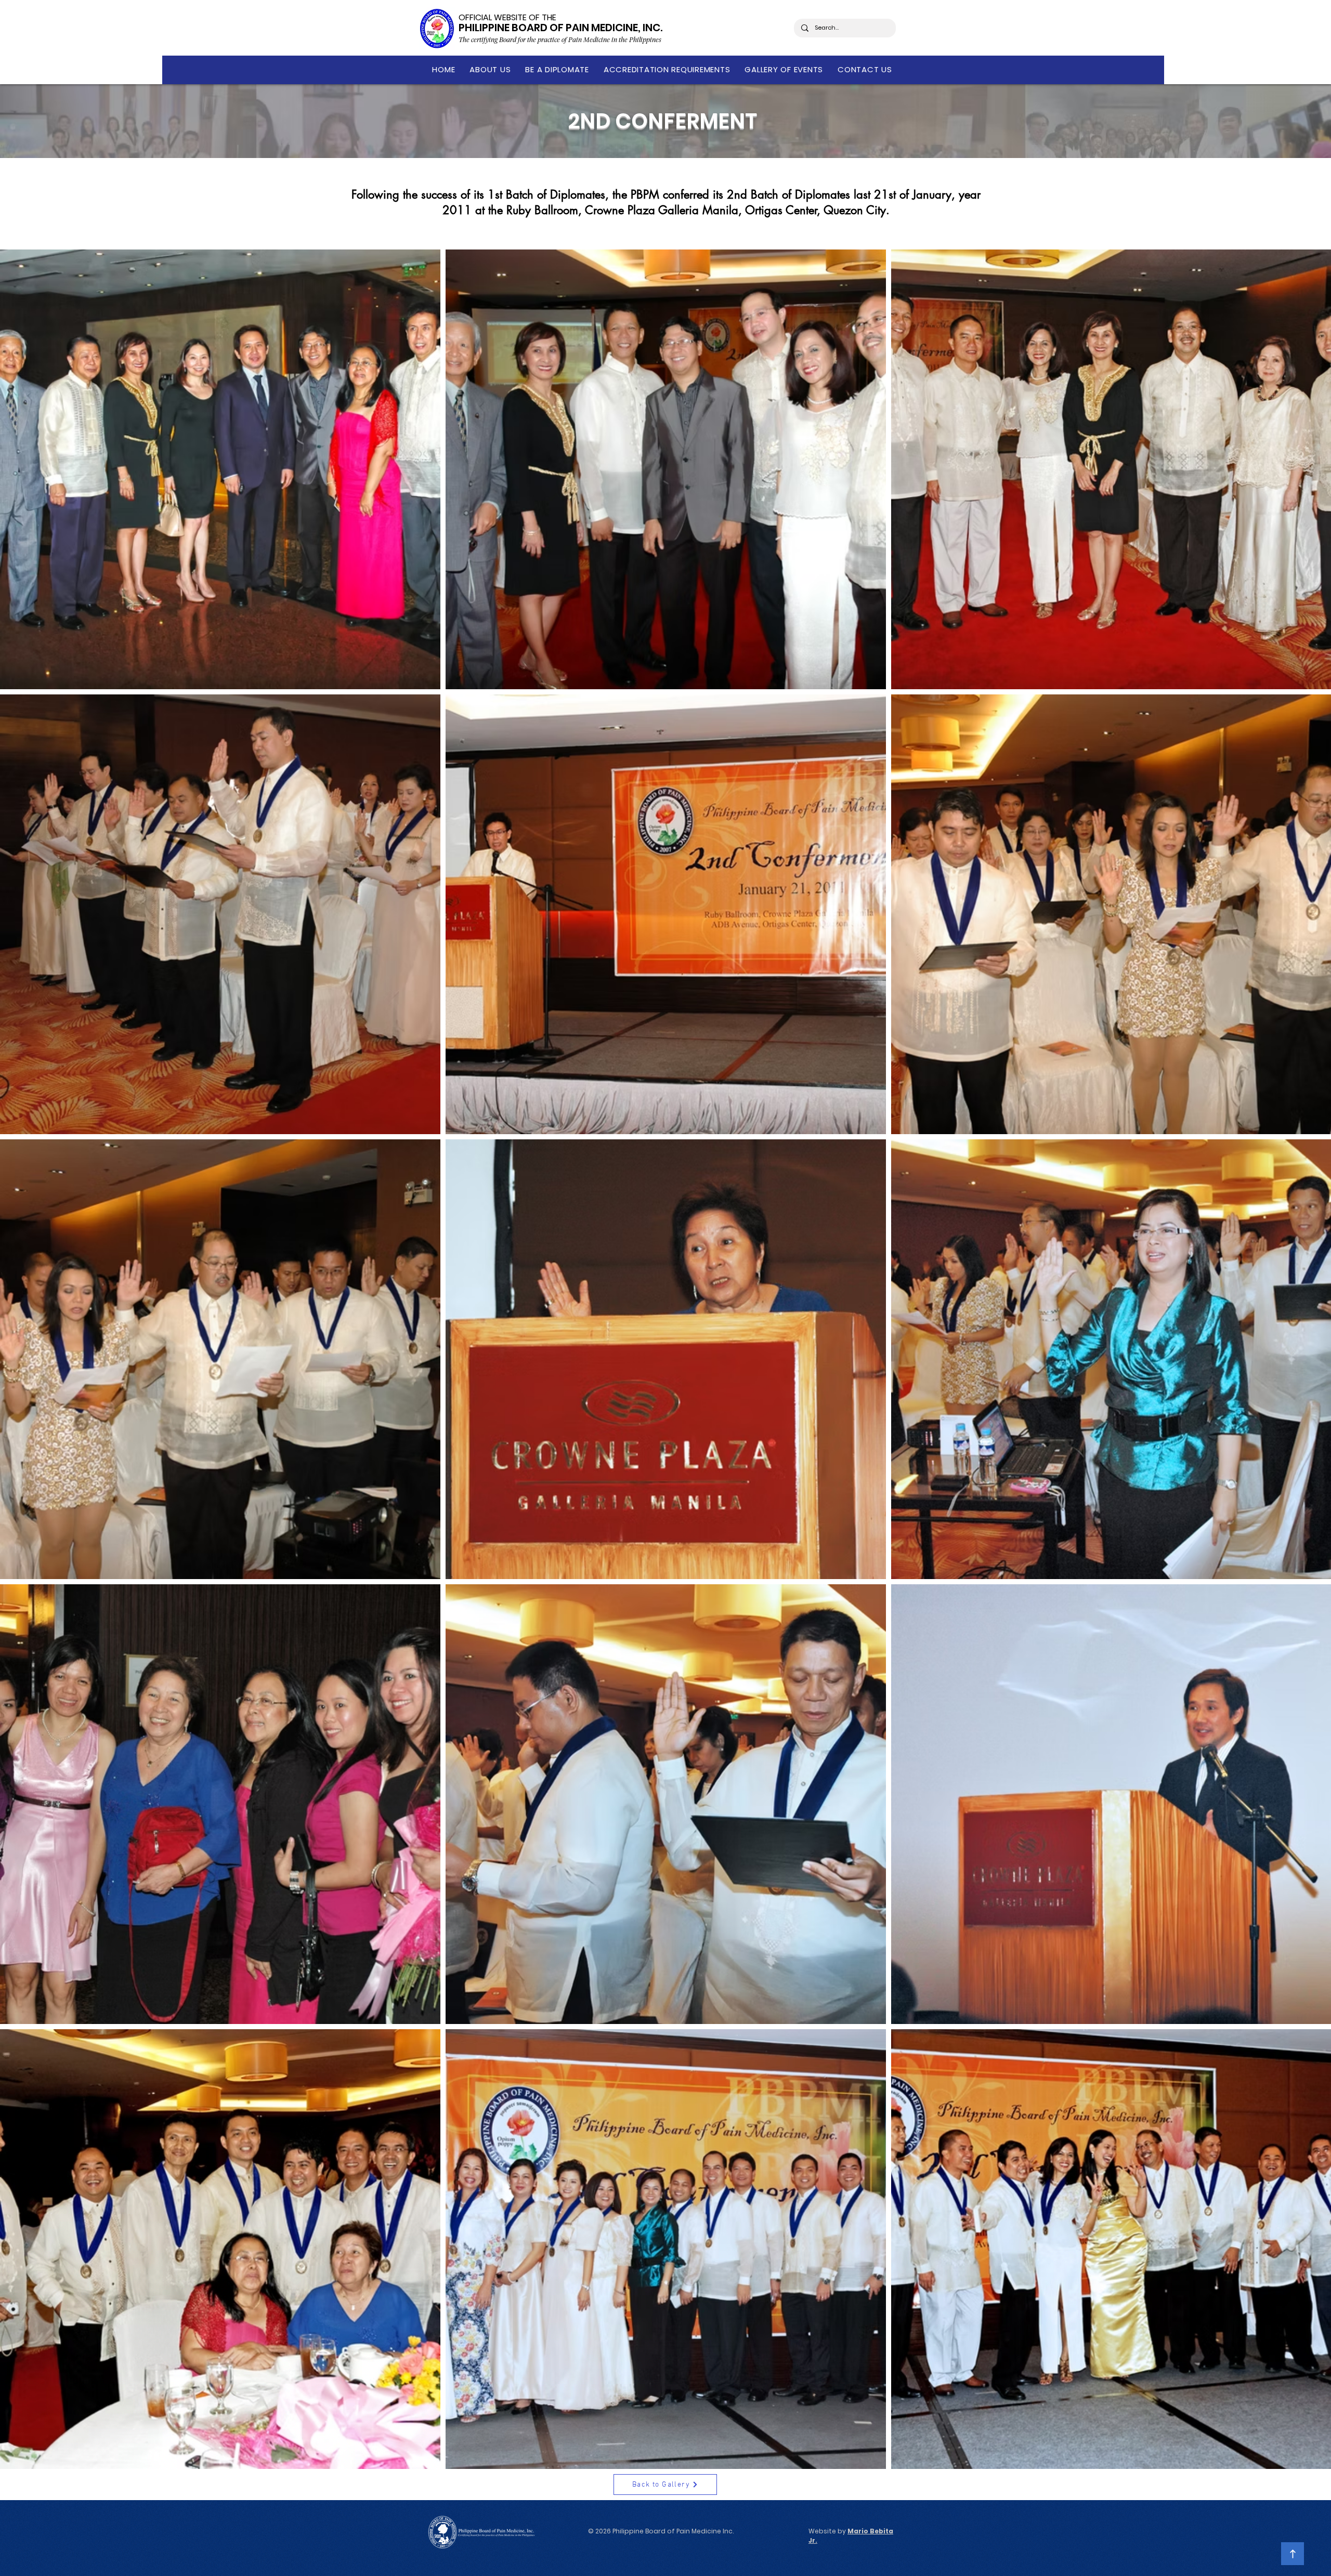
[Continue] (1293, 2554)
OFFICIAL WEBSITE (493, 17)
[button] (490, 69)
